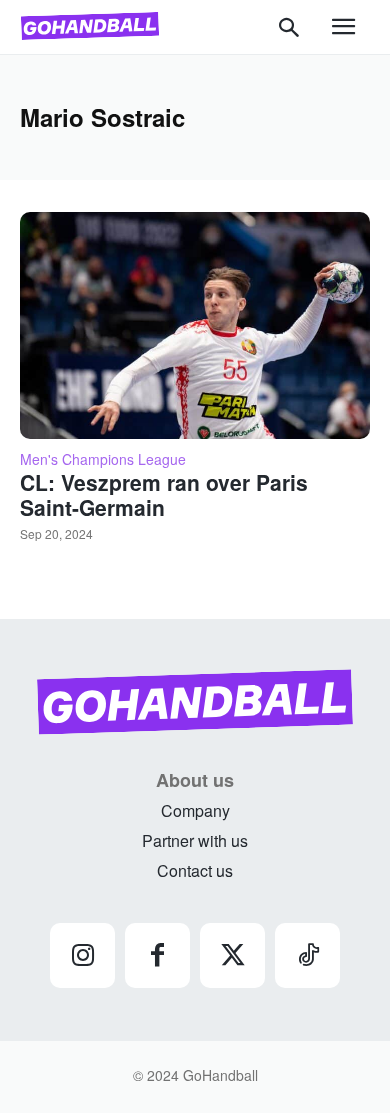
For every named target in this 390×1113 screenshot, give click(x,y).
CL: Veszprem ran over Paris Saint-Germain (164, 494)
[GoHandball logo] (90, 26)
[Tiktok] (307, 955)
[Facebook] (157, 955)
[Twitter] (232, 955)
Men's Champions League (103, 459)
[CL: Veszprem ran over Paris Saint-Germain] (195, 326)
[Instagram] (82, 955)
